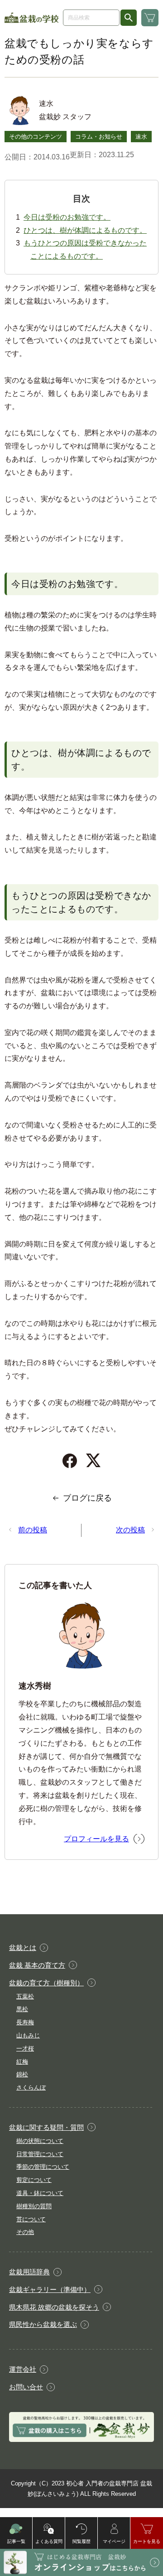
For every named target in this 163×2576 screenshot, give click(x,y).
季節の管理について (43, 2167)
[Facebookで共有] (70, 1461)
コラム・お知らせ (99, 137)
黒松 (22, 2009)
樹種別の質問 (34, 2206)
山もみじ (28, 2035)
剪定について (34, 2180)
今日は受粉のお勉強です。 (67, 217)
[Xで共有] (93, 1461)
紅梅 (22, 2062)
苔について (31, 2219)
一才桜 (25, 2049)
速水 (141, 137)
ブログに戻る (87, 1498)
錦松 (22, 2074)
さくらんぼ (31, 2087)
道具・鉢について (40, 2193)
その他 (25, 2232)
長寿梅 (25, 2022)
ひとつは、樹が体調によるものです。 (85, 230)
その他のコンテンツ (36, 137)
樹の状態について (40, 2141)
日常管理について (40, 2154)
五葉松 (25, 1996)
